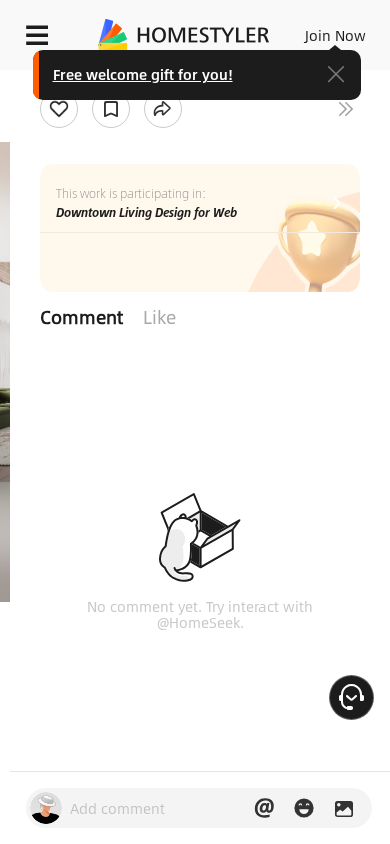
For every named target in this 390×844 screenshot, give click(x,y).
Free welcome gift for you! (143, 74)
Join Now (335, 35)
